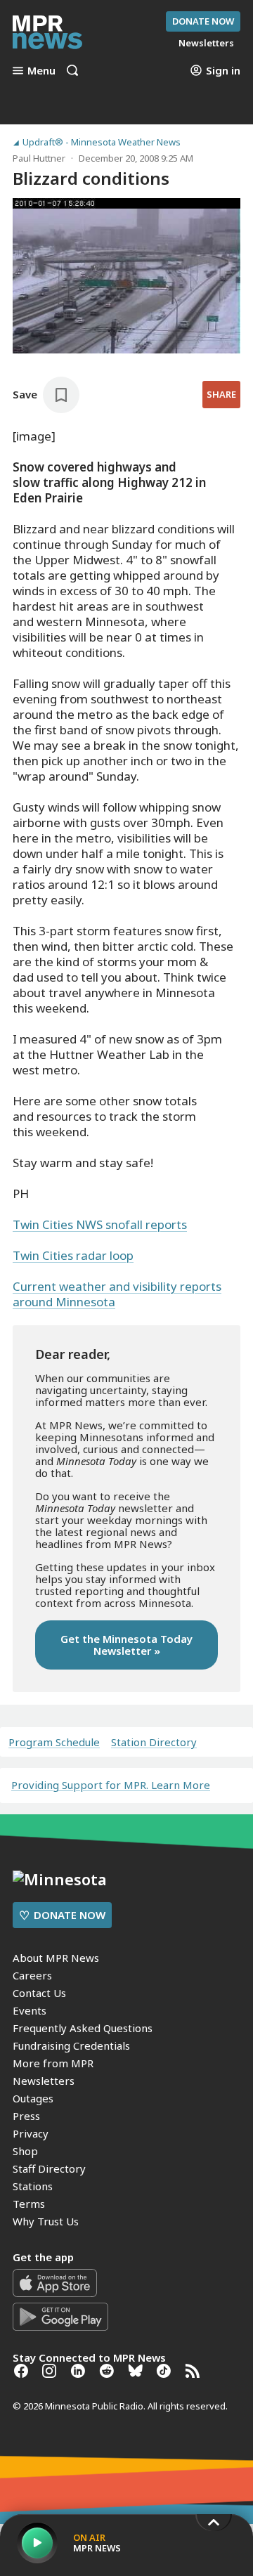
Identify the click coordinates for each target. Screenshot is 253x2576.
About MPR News (56, 1958)
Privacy (31, 2133)
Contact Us (39, 1993)
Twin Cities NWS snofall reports (100, 1224)
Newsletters (44, 2081)
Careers (32, 1975)
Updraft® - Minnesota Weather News (102, 142)
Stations (33, 2186)
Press (26, 2116)
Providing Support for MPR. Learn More (111, 1785)
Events (30, 2010)
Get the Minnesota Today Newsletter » (126, 1645)
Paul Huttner (39, 158)
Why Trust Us (46, 2221)
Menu (41, 70)
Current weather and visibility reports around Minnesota (117, 1294)
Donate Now (203, 21)
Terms (29, 2204)
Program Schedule (54, 1742)
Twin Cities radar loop (73, 1255)
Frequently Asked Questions (83, 2028)
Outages (33, 2098)
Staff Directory (49, 2168)
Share (221, 394)
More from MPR (53, 2063)
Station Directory (154, 1742)
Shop (25, 2151)
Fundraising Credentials (71, 2045)
